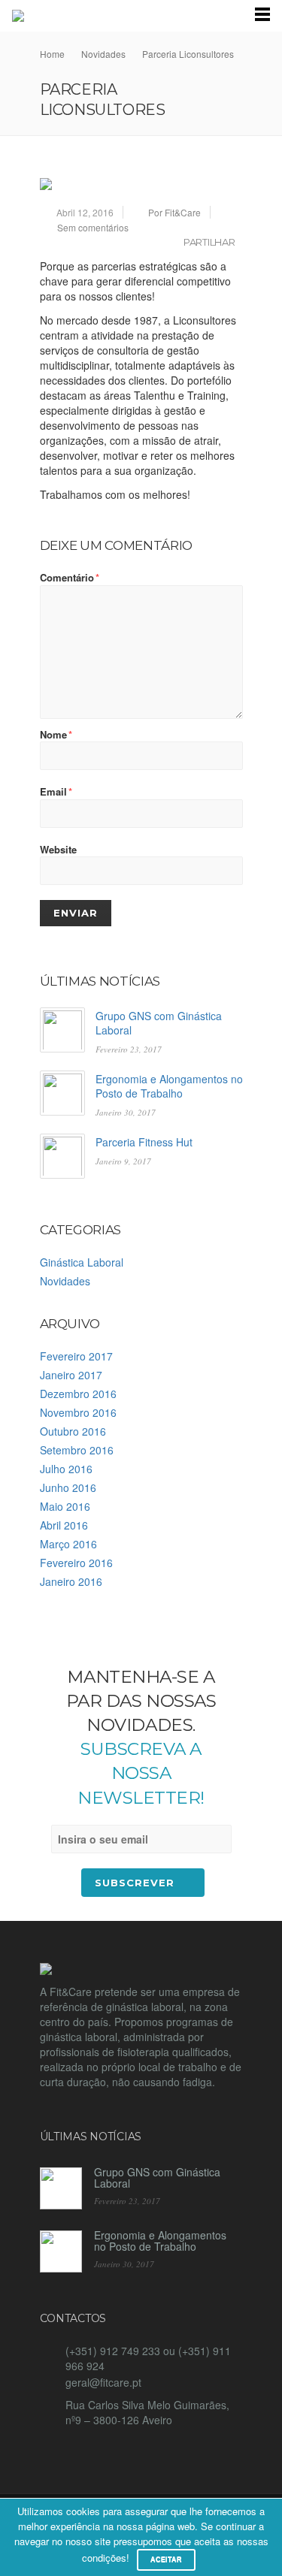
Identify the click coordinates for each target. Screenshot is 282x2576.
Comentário (70, 578)
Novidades (65, 1281)
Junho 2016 (68, 1487)
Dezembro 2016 (78, 1394)
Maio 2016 (65, 1506)
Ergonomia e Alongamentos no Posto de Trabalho (169, 1086)
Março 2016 (68, 1544)
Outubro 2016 (73, 1431)
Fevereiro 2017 (76, 1356)
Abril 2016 (64, 1525)
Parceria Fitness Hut (144, 1142)
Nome (56, 735)
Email (56, 792)
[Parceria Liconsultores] (141, 184)
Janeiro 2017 (71, 1375)
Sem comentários (93, 227)
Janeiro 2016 (71, 1581)
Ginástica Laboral (82, 1262)
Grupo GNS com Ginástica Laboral (159, 1023)
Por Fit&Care (174, 212)
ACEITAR (166, 2559)
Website (58, 850)
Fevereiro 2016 (76, 1563)
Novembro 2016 (78, 1412)
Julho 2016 (66, 1469)
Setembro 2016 (77, 1450)
